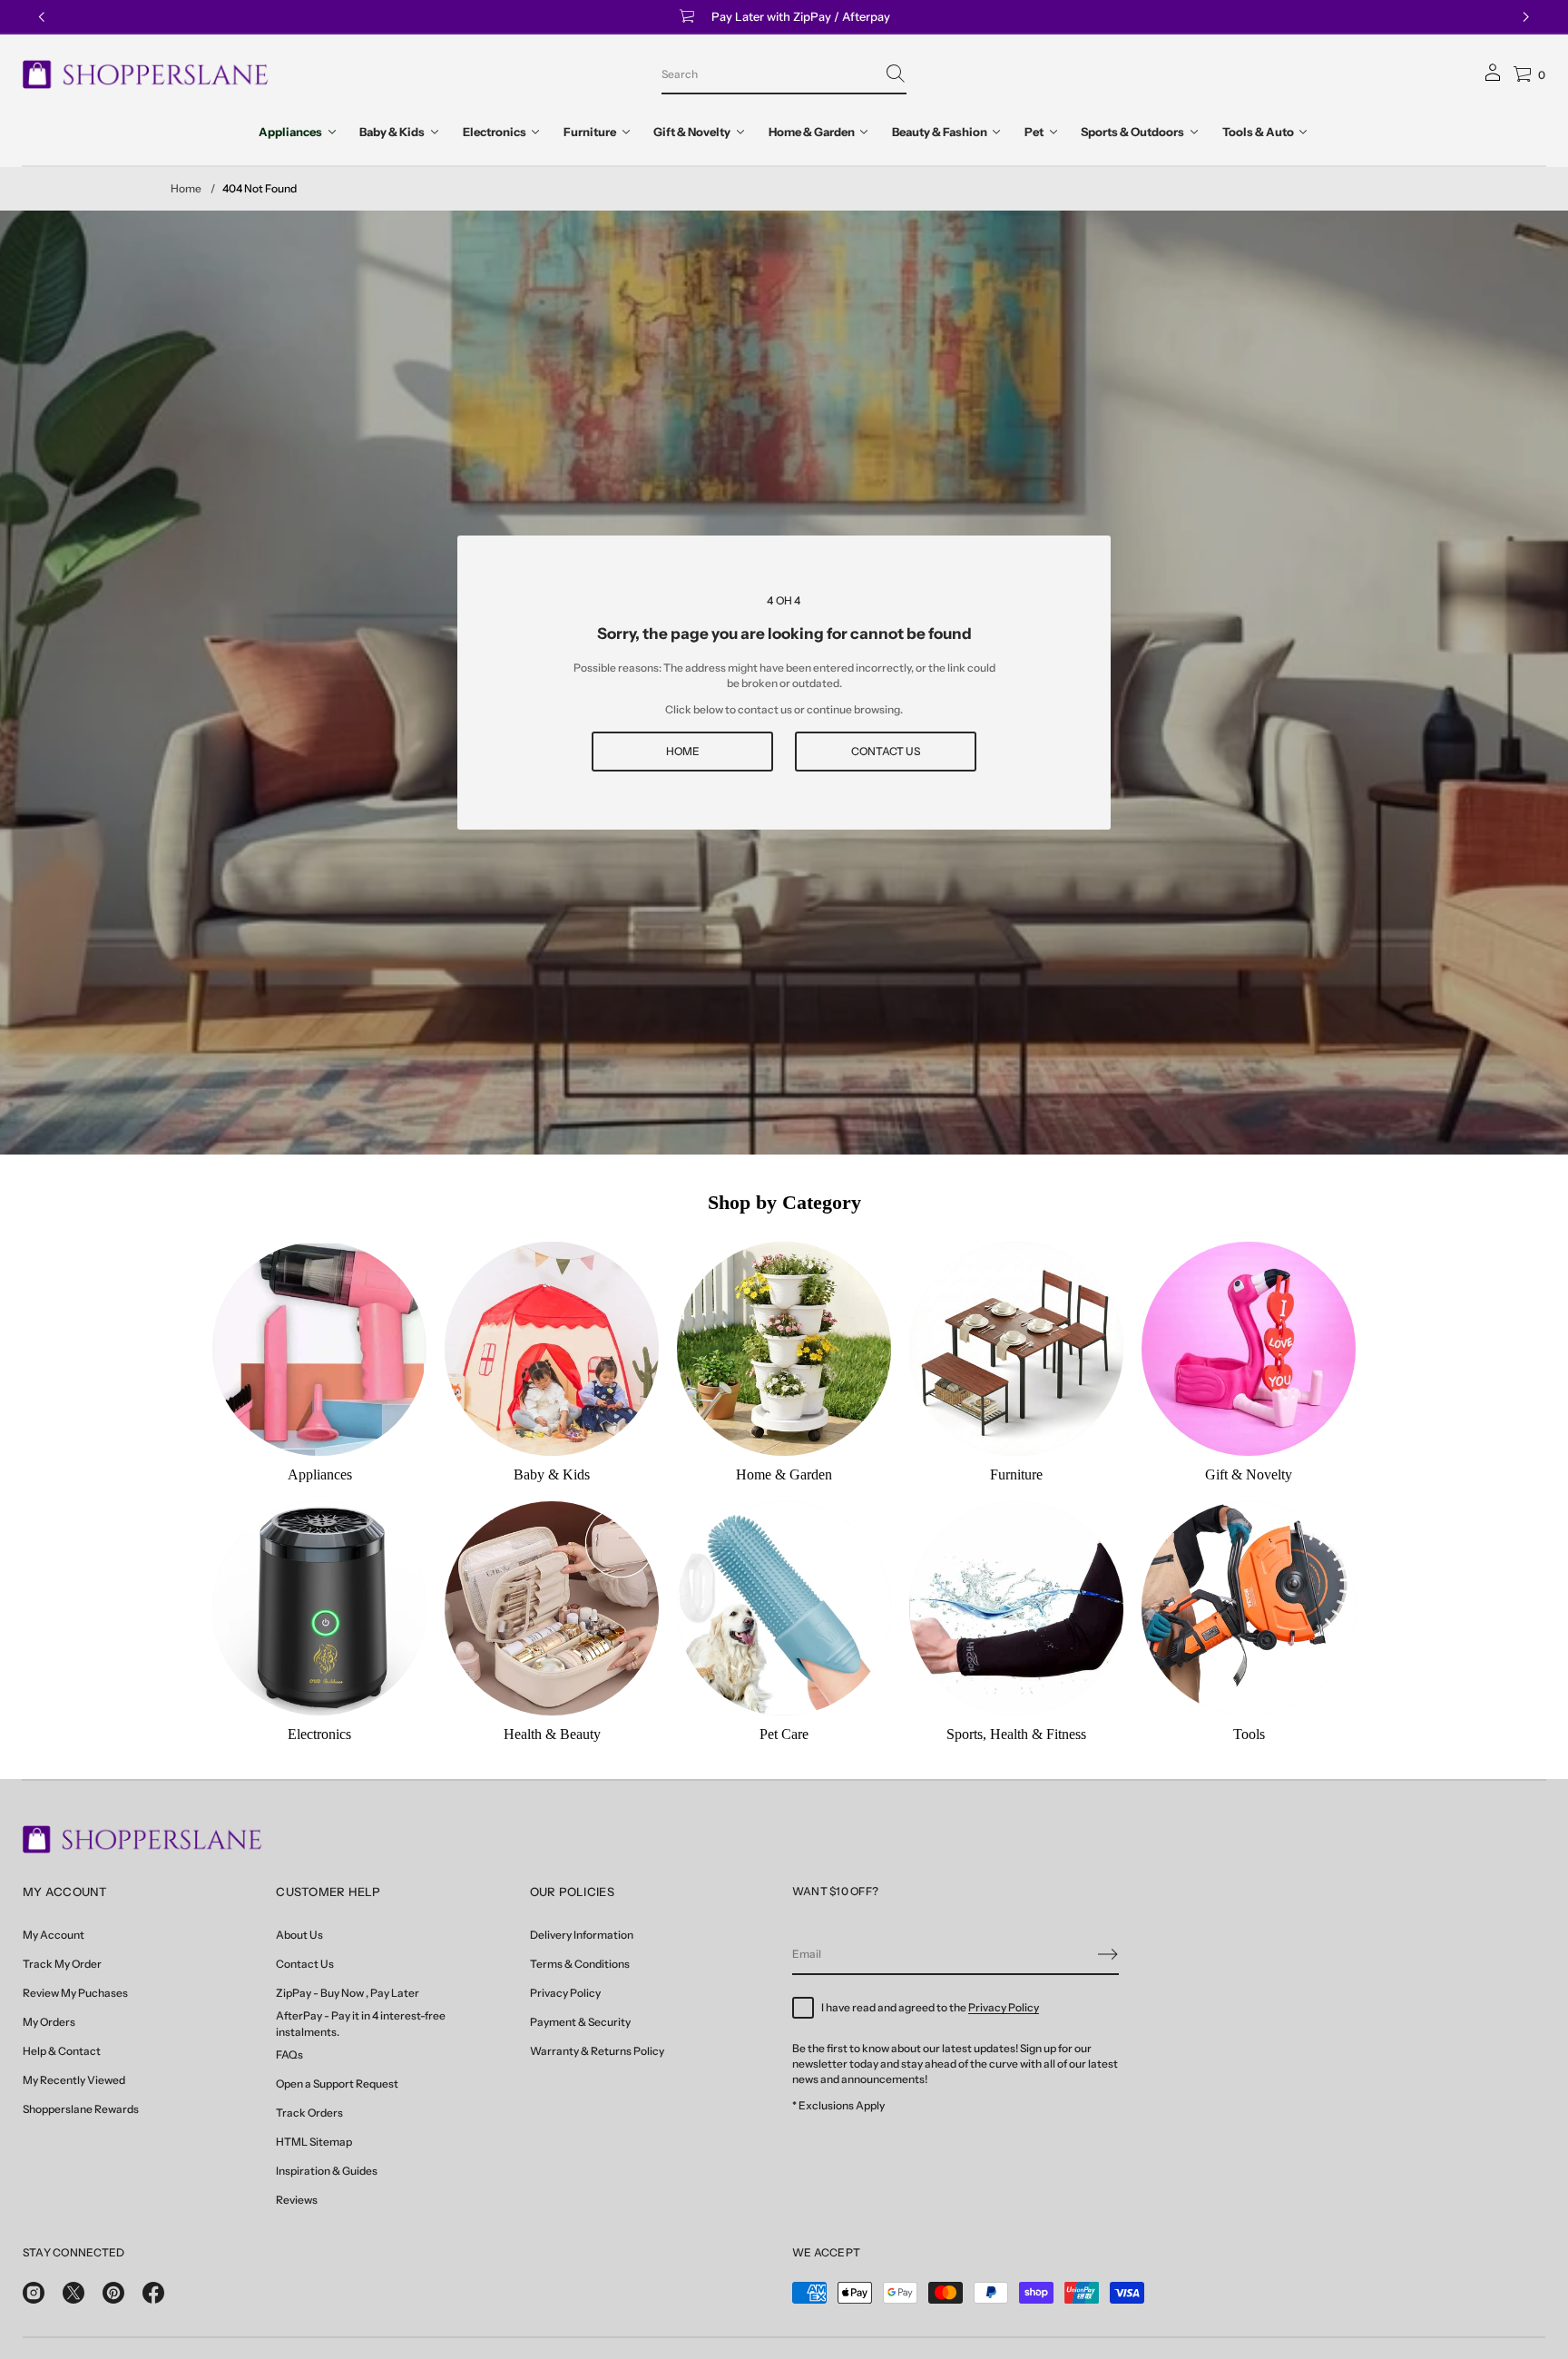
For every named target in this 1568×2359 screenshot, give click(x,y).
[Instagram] (34, 2293)
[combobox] (769, 74)
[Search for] (896, 74)
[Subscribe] (1108, 1954)
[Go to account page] (1493, 79)
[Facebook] (153, 2293)
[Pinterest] (113, 2293)
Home (186, 188)
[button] (784, 74)
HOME (683, 751)
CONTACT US (886, 751)
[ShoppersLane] (146, 74)
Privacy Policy (1004, 2007)
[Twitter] (73, 2293)
